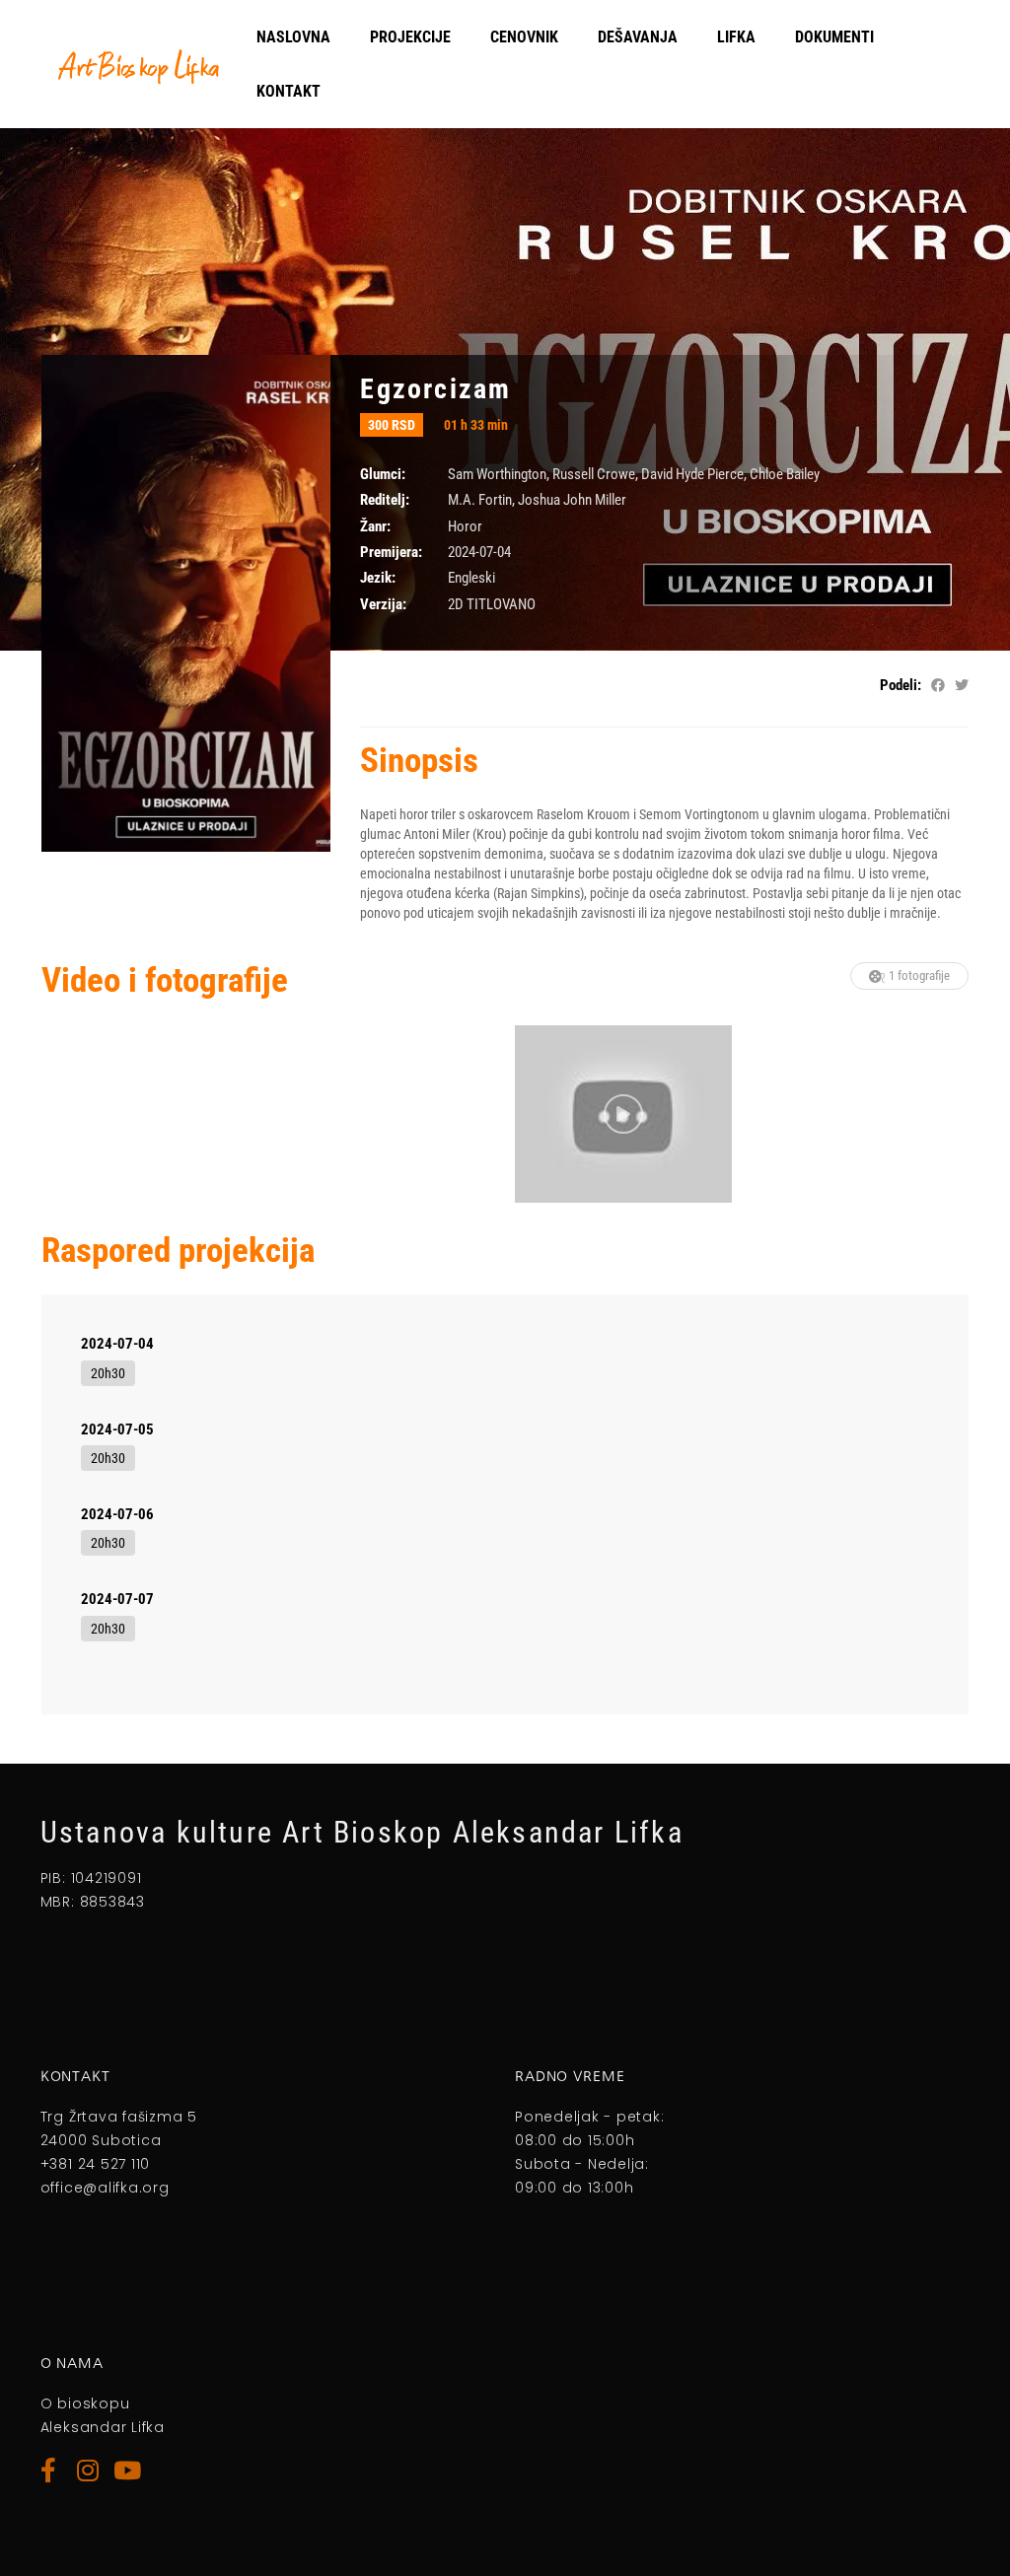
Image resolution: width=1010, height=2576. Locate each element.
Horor (465, 526)
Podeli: (901, 685)
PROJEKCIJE (410, 37)
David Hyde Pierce (692, 474)
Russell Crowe (594, 474)
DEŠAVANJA (638, 37)
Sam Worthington (497, 474)
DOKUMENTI (834, 37)
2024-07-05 (117, 1429)
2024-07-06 (117, 1514)
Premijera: (391, 552)
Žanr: (375, 526)
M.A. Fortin (480, 500)
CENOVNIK (524, 37)
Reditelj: (385, 500)
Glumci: (383, 474)
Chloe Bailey (785, 474)
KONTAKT (289, 91)
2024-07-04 (117, 1344)
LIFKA (736, 37)
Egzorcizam (435, 389)
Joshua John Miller (572, 500)
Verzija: (383, 604)
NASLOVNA (293, 37)
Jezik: (378, 578)
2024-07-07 (117, 1599)
